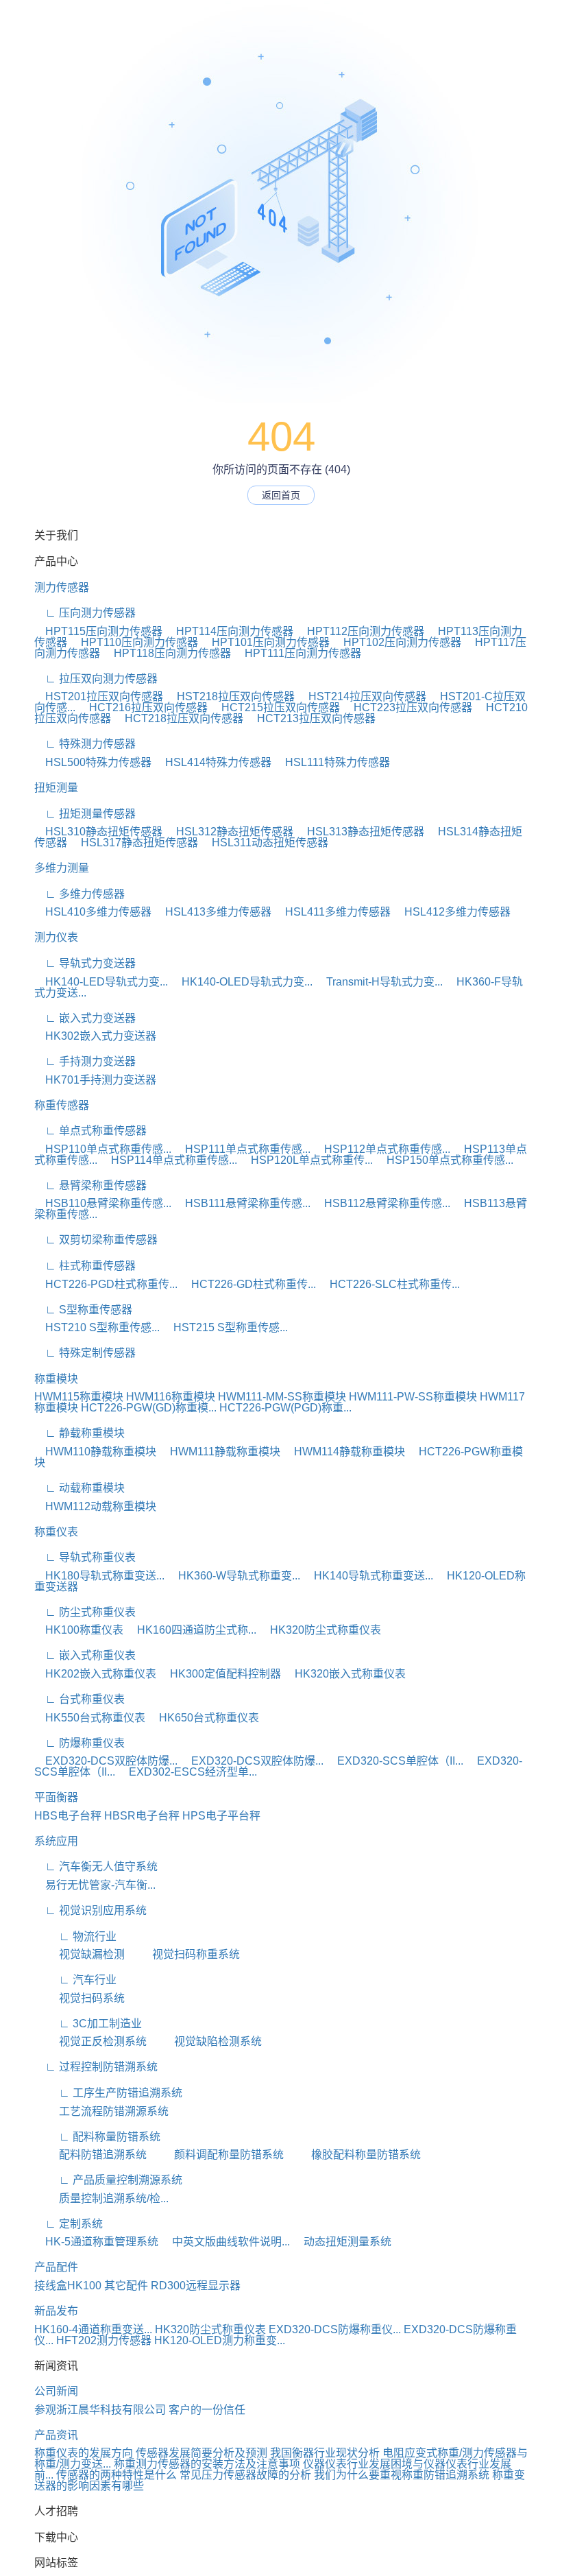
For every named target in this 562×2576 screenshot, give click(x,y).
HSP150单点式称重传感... (444, 1160)
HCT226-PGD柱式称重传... (106, 1284)
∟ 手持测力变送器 (85, 1061)
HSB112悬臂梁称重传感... (382, 1203)
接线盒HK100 (68, 2286)
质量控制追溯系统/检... (101, 2198)
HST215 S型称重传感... (225, 1327)
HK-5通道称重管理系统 (96, 2242)
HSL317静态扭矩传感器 (134, 843)
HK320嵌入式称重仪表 (345, 1674)
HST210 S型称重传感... (97, 1327)
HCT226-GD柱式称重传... (248, 1284)
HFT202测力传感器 (104, 2340)
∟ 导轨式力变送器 (85, 963)
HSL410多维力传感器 (93, 912)
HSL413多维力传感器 (213, 912)
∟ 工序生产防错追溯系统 (108, 2093)
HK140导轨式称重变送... (368, 1576)
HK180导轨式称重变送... (99, 1576)
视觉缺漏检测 (80, 1954)
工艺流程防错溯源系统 (101, 2111)
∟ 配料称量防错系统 (97, 2137)
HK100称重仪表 (79, 1630)
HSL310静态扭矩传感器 (98, 832)
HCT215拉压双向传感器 (275, 707)
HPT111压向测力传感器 (297, 653)
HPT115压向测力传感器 (98, 631)
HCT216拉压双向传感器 (143, 707)
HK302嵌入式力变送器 (95, 1036)
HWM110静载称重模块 (95, 1452)
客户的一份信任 (207, 2410)
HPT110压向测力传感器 (134, 642)
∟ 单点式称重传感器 (90, 1131)
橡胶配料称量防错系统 (354, 2155)
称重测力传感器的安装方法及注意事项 (207, 2464)
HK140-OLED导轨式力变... (242, 982)
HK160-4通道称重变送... (93, 2329)
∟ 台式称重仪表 (80, 1699)
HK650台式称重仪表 (204, 1718)
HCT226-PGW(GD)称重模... (149, 1408)
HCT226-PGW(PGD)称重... (285, 1408)
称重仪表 (56, 1532)
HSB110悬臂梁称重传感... (103, 1203)
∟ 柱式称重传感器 (85, 1266)
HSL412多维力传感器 (452, 912)
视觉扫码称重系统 (184, 1954)
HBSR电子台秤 (142, 1816)
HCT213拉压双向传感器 (311, 718)
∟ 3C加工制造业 (88, 2024)
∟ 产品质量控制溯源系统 (108, 2180)
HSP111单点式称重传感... (242, 1149)
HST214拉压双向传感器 (362, 696)
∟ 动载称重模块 (80, 1488)
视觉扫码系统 (80, 1998)
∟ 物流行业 (75, 1936)
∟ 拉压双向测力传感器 (96, 679)
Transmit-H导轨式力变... (379, 982)
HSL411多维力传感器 (332, 912)
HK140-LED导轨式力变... (101, 982)
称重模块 (56, 1379)
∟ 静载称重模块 (80, 1433)
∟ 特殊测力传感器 (85, 744)
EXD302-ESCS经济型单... (187, 1772)
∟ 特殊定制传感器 (85, 1353)
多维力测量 (62, 868)
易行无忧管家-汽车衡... (95, 1885)
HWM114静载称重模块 (344, 1452)
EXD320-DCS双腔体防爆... (106, 1761)
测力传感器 (62, 587)
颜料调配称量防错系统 (217, 2155)
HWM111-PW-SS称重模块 (413, 1397)
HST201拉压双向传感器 (99, 696)
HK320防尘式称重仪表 (320, 1630)
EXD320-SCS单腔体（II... (395, 1761)
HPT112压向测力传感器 (360, 631)
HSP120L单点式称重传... (306, 1160)
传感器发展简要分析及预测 (201, 2453)
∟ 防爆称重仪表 (80, 1743)
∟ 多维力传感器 (80, 894)
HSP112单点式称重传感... (382, 1149)
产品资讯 (56, 2435)
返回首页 (281, 495)
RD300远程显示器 (196, 2286)
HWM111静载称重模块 (220, 1452)
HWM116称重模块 (171, 1397)
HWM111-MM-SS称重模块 (282, 1397)
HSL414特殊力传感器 (213, 762)
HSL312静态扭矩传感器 (229, 832)
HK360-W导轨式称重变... (234, 1576)
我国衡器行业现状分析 (325, 2453)
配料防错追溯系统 (90, 2155)
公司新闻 (56, 2391)
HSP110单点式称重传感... (103, 1149)
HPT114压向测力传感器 (229, 631)
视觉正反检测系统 (90, 2041)
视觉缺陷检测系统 (206, 2041)
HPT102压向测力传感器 (397, 642)
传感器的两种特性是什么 (117, 2475)
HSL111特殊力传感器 (332, 762)
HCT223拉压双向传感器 (407, 707)
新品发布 (56, 2311)
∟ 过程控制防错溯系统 (96, 2067)
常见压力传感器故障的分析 (245, 2475)
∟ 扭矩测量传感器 (85, 814)
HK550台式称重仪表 (90, 1718)
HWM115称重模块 (79, 1397)
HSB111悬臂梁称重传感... (242, 1203)
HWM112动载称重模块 (95, 1506)
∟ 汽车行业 (75, 1980)
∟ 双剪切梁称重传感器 (96, 1240)
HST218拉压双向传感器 (230, 696)
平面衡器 (56, 1797)
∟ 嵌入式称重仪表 (85, 1655)
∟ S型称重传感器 (83, 1310)
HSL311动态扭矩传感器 (265, 843)
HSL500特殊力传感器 (93, 762)
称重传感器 (62, 1105)
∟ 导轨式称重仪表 (85, 1557)
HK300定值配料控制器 (220, 1674)
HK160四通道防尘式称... (191, 1630)
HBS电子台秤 (68, 1816)
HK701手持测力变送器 (95, 1080)
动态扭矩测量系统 (342, 2242)
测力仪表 (56, 937)
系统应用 (56, 1841)
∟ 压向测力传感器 (85, 613)
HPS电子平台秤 (221, 1816)
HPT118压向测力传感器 (167, 653)
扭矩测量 (56, 788)
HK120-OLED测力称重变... (220, 2340)
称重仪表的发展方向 (84, 2453)
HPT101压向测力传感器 (265, 642)
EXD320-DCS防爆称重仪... (335, 2329)
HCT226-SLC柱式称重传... (389, 1284)
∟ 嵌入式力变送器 (85, 1018)
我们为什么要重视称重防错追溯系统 (402, 2475)
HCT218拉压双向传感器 (179, 718)
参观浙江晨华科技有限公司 (100, 2410)
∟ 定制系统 (69, 2224)
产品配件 (56, 2267)
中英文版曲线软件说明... (225, 2242)
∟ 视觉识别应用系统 (90, 1910)
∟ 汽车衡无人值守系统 (96, 1867)
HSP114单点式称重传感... (169, 1160)
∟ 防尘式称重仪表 (85, 1612)
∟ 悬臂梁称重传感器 (90, 1185)
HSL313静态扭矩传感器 (360, 832)
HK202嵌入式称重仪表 (95, 1674)
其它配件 (126, 2286)
